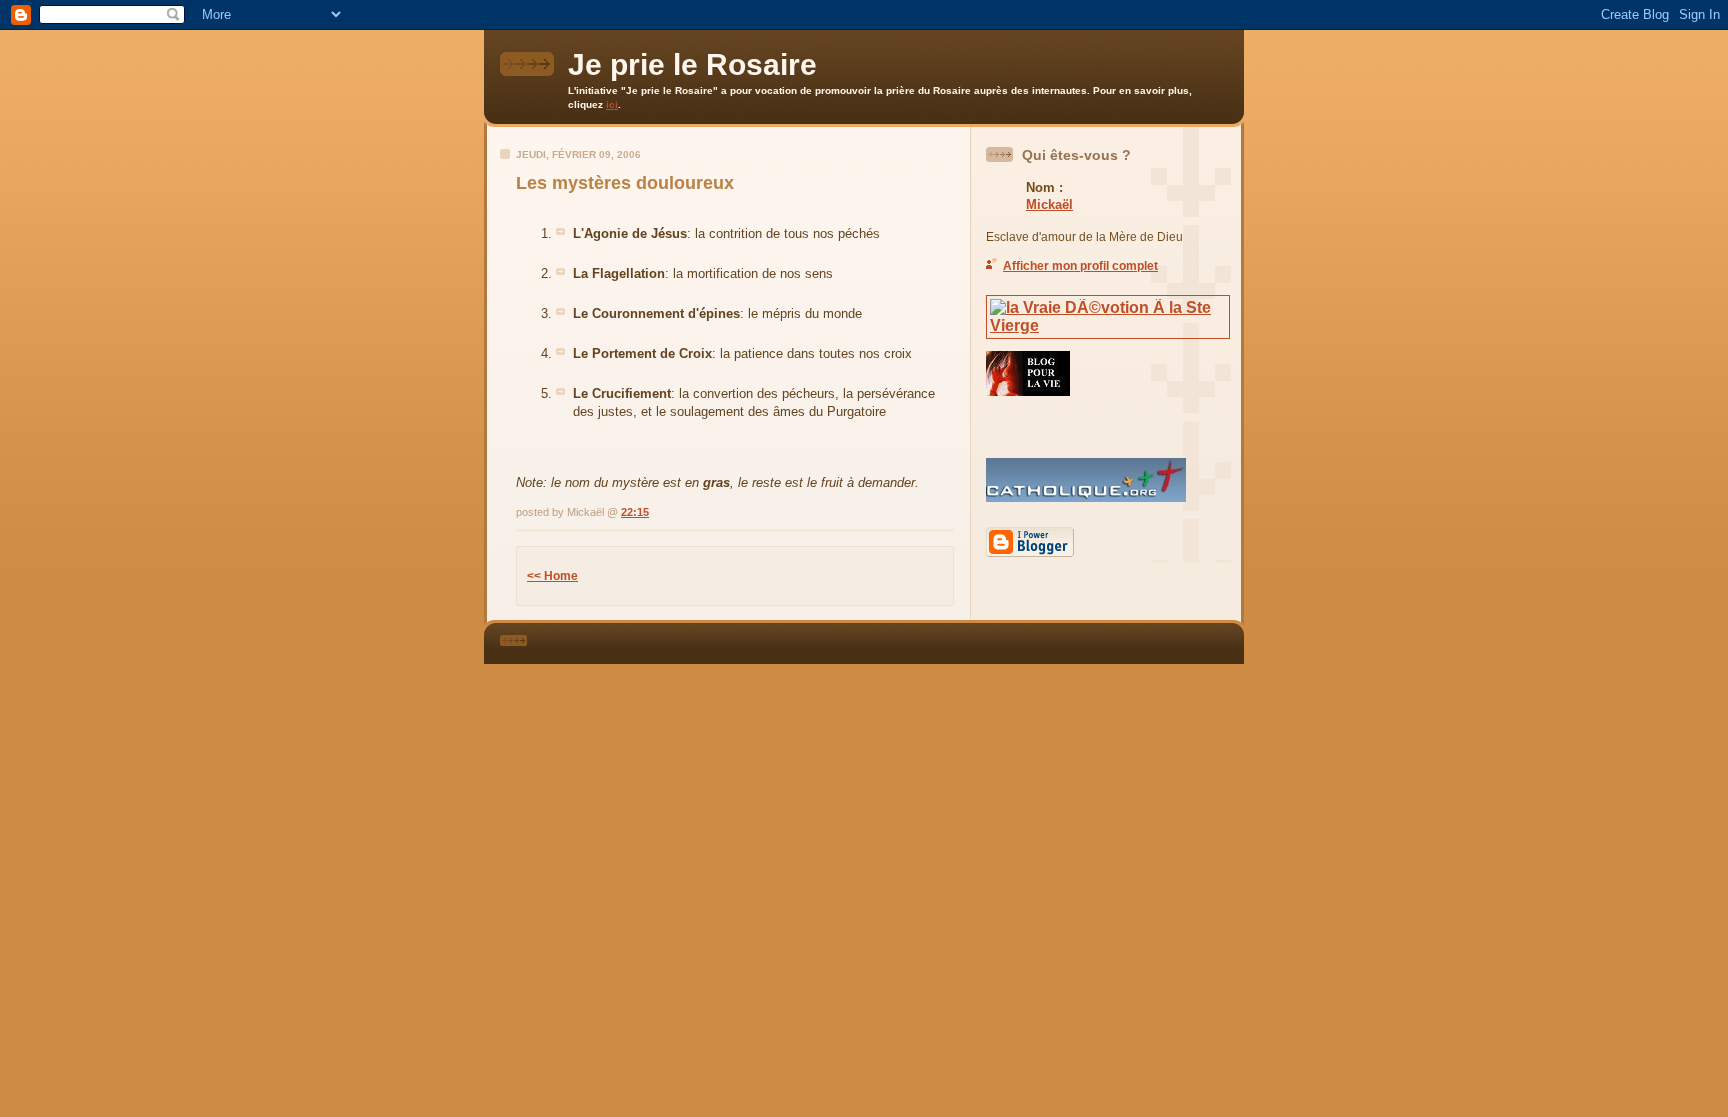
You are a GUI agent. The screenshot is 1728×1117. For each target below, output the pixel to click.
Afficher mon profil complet (1080, 266)
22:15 (635, 512)
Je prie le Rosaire (692, 64)
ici (612, 104)
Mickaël (1049, 204)
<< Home (552, 576)
